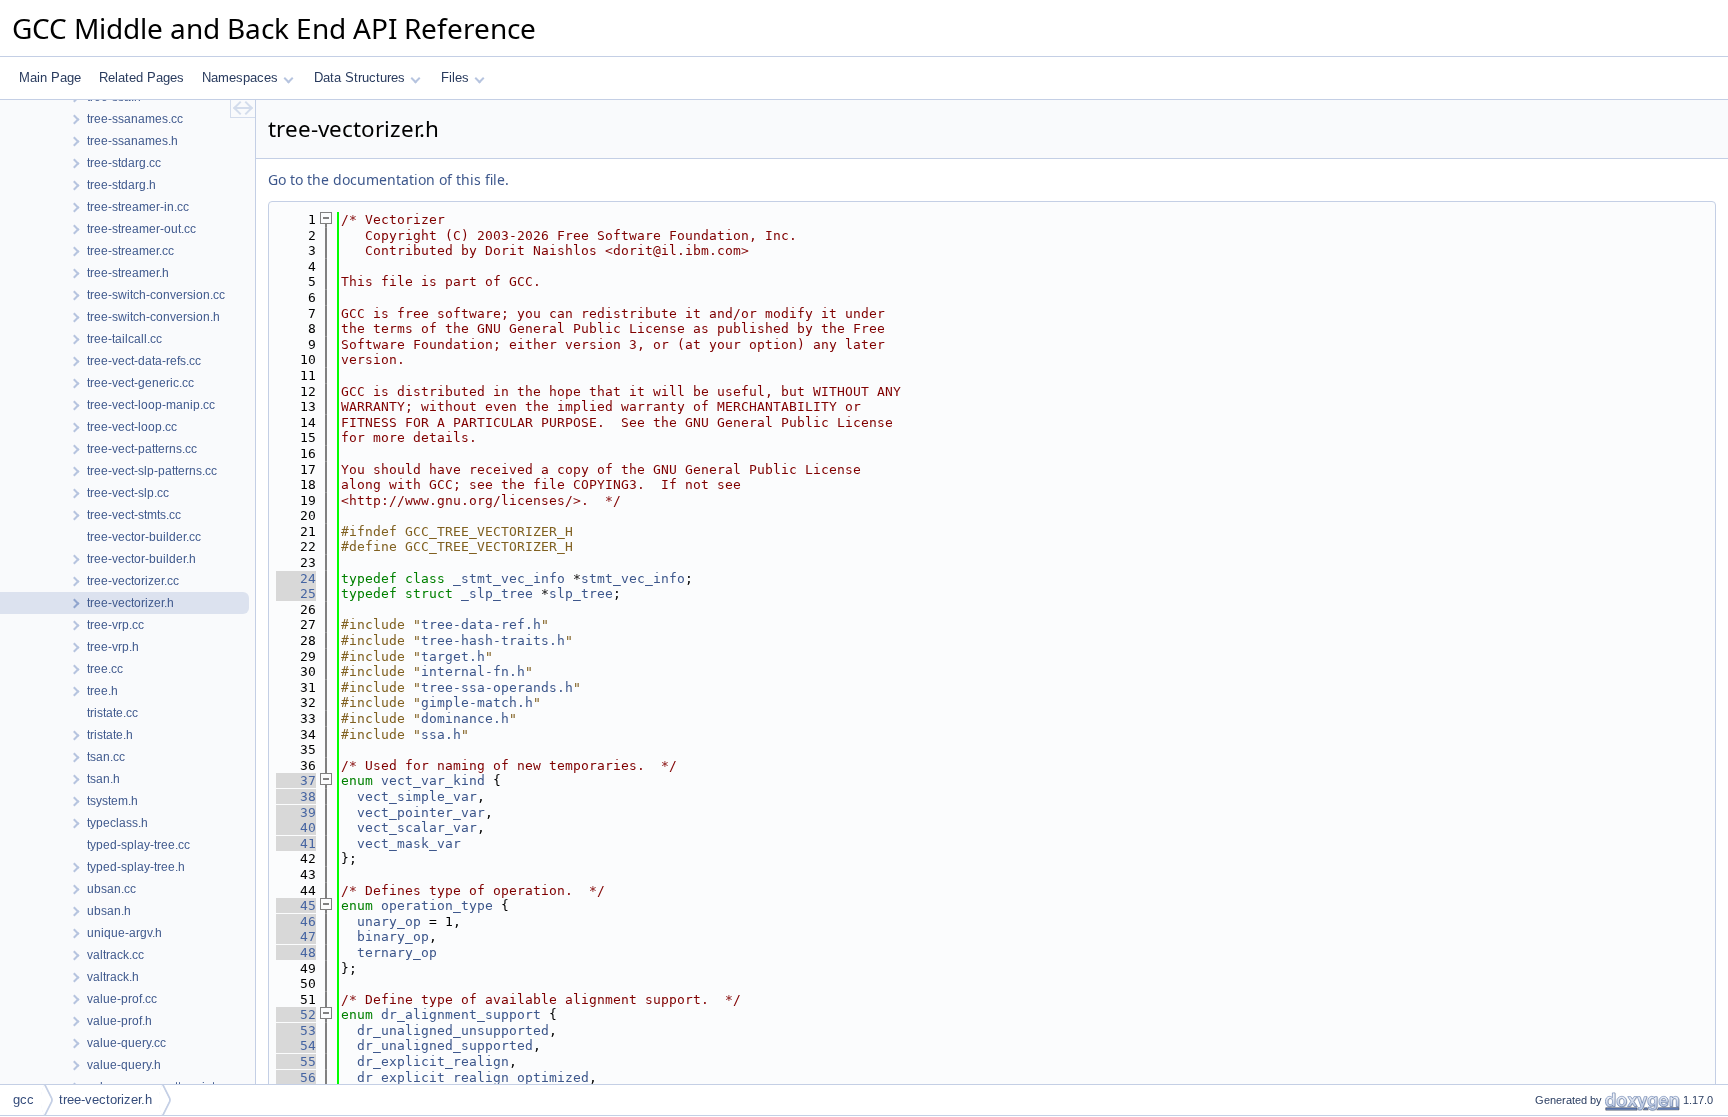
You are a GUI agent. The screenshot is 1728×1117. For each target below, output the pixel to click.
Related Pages (141, 77)
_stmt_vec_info (509, 578)
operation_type (437, 905)
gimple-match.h (477, 702)
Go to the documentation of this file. (388, 179)
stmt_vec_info (633, 578)
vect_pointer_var (421, 812)
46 (296, 921)
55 (296, 1061)
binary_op (393, 936)
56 (296, 1077)
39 (296, 812)
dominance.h (465, 718)
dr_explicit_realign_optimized (473, 1077)
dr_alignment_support (461, 1014)
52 (296, 1014)
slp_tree (581, 593)
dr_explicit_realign (433, 1061)
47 (296, 936)
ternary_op (397, 952)
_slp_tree (497, 593)
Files (455, 77)
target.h (453, 656)
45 (296, 905)
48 (296, 952)
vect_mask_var (409, 843)
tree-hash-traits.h (493, 640)
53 (296, 1030)
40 (296, 827)
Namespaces (240, 77)
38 (296, 796)
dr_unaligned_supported (445, 1045)
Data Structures (359, 77)
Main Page (50, 77)
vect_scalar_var (417, 827)
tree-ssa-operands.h (497, 687)
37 (296, 780)
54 (296, 1045)
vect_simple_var (417, 796)
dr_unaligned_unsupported (453, 1030)
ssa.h (441, 734)
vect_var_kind (433, 780)
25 (296, 593)
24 (296, 578)
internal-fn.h (473, 671)
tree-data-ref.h (481, 624)
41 (296, 843)
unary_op (389, 921)
